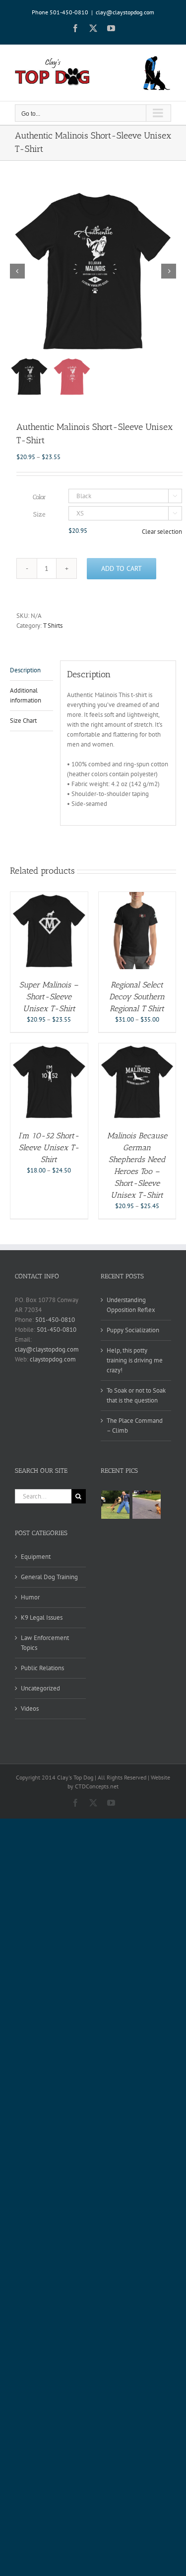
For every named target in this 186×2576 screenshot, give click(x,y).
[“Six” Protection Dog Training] (116, 1505)
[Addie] (147, 1505)
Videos (30, 1709)
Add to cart (122, 568)
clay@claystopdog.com (125, 12)
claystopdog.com (53, 1359)
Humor (30, 1597)
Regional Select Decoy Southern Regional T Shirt (137, 997)
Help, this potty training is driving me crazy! (135, 1360)
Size (39, 514)
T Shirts (53, 626)
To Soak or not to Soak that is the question (136, 1395)
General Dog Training (49, 1577)
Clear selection (162, 532)
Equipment (36, 1557)
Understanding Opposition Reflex (131, 1305)
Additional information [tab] (26, 695)
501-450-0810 (55, 1320)
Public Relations (42, 1668)
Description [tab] (25, 670)
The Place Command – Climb (135, 1426)
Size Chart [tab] (23, 721)
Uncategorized (40, 1688)
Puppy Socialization (133, 1330)
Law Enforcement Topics (45, 1643)
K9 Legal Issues (42, 1617)
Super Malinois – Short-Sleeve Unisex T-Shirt (49, 997)
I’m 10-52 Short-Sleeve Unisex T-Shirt (49, 1147)
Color (39, 497)
